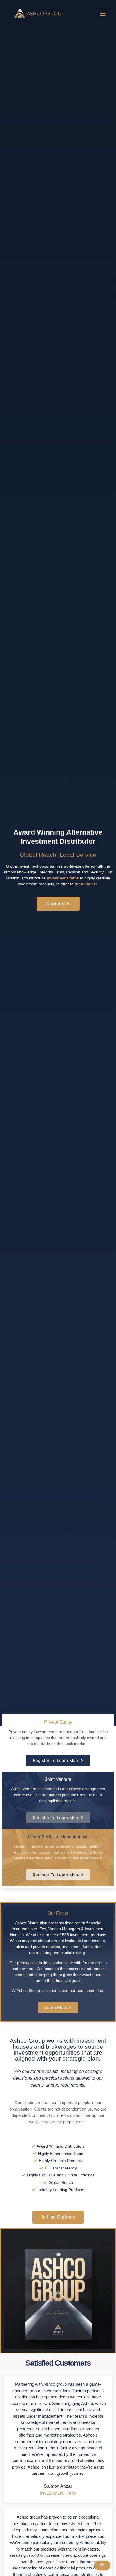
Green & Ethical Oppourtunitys (58, 1837)
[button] (103, 13)
